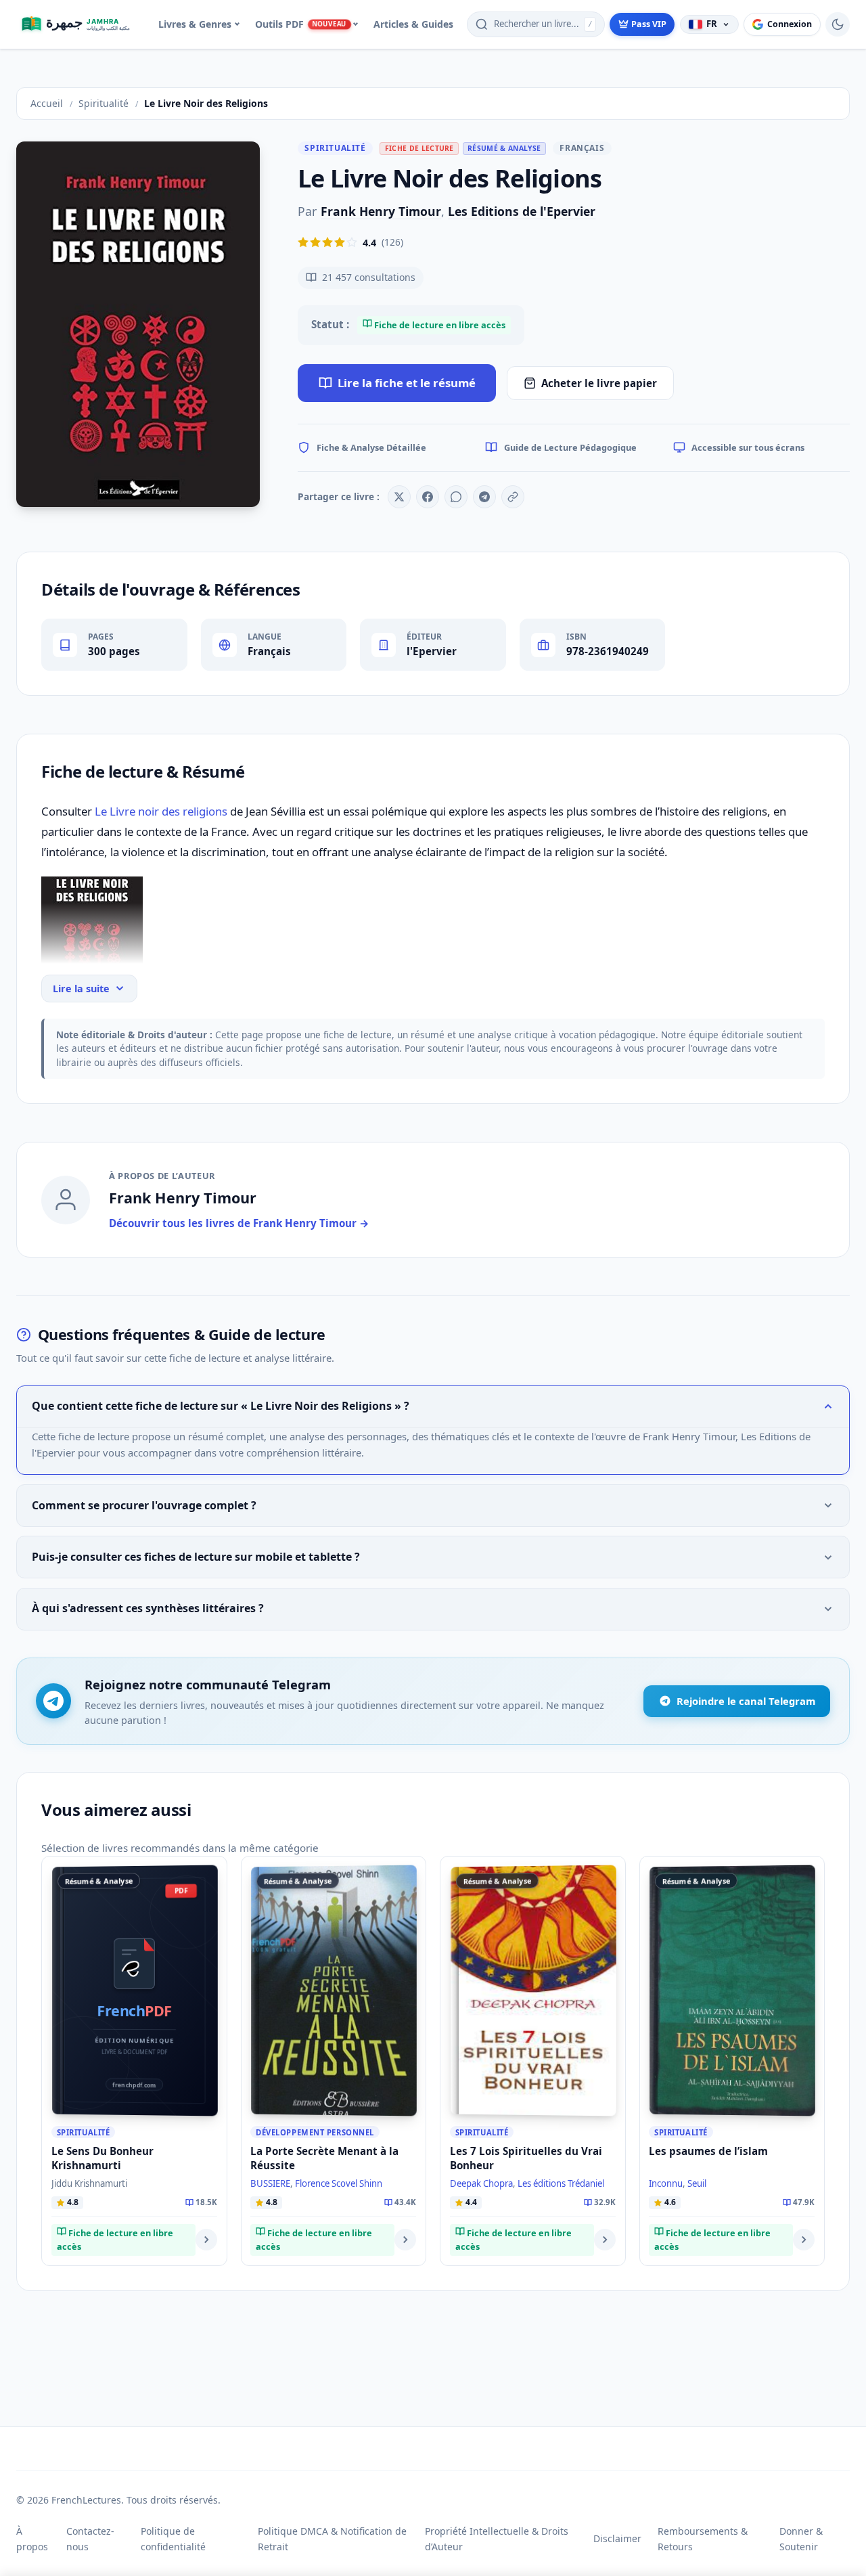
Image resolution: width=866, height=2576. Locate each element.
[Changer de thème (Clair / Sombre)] (838, 24)
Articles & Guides (413, 24)
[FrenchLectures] (81, 24)
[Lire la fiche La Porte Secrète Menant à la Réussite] (405, 2240)
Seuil (697, 2183)
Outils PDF (300, 24)
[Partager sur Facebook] (428, 497)
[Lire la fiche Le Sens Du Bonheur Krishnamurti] (206, 2240)
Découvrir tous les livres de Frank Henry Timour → (239, 1223)
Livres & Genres (195, 24)
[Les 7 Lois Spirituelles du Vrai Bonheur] (533, 1990)
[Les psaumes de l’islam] (732, 1990)
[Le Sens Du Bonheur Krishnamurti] (135, 1990)
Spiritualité (335, 148)
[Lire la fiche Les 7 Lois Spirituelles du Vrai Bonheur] (605, 2240)
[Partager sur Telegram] (484, 497)
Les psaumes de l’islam (708, 2151)
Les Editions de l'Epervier (522, 211)
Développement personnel (315, 2132)
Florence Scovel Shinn (339, 2183)
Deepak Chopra (481, 2183)
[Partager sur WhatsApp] (456, 497)
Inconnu (666, 2183)
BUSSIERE (270, 2183)
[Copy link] (513, 497)
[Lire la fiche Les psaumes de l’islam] (804, 2240)
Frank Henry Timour (381, 211)
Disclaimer (617, 2538)
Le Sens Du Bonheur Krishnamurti (102, 2158)
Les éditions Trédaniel (561, 2183)
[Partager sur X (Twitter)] (399, 497)
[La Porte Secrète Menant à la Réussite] (334, 1990)
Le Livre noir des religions (161, 811)
